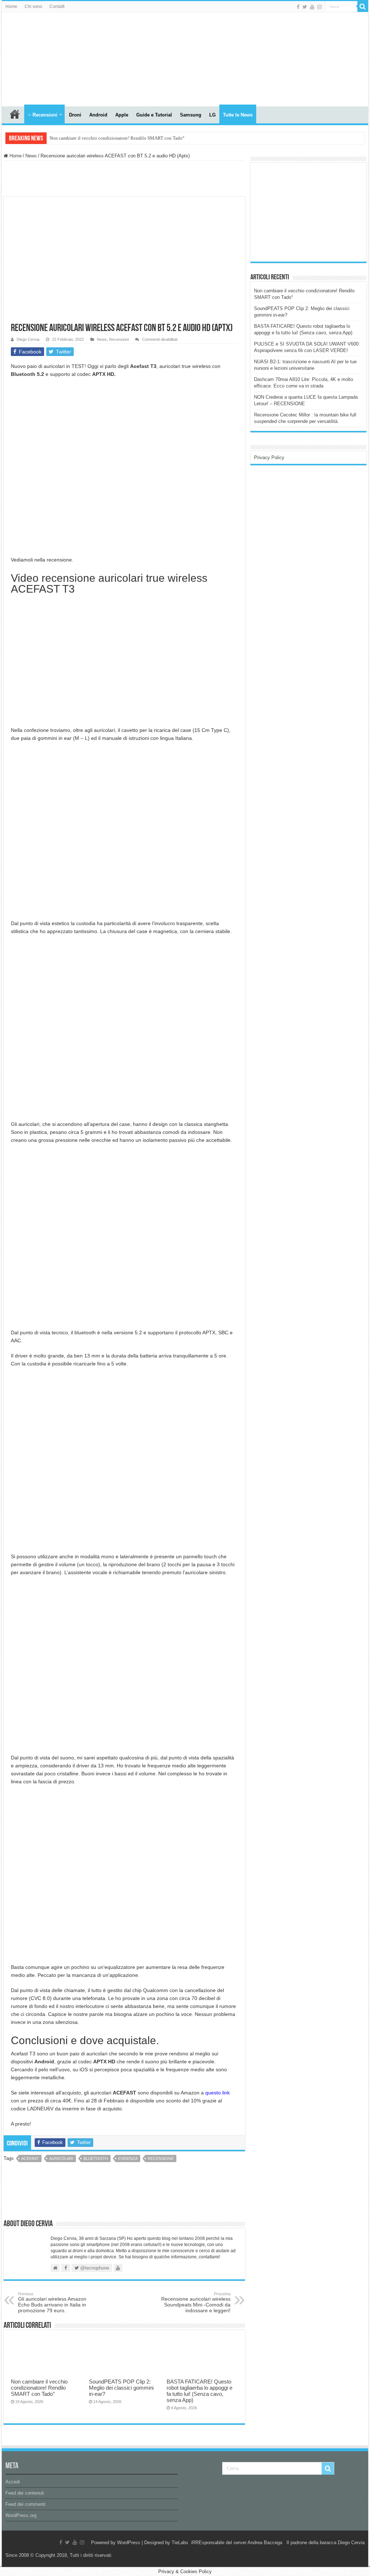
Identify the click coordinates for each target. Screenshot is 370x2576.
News (31, 156)
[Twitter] (305, 7)
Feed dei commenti (25, 2504)
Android (98, 115)
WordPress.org (21, 2515)
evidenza (128, 2158)
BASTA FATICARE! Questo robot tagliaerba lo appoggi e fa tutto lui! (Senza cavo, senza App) (199, 2391)
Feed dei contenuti (25, 2493)
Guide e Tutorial (154, 115)
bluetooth (96, 2158)
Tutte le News (238, 115)
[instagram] (319, 7)
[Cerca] (363, 7)
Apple (122, 115)
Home (11, 7)
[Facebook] (298, 7)
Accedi (13, 2482)
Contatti (57, 7)
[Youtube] (312, 7)
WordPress (129, 2543)
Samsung (191, 115)
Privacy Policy (269, 457)
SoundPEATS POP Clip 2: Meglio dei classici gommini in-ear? (121, 2388)
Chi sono (33, 7)
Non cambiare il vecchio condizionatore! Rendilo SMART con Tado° (117, 138)
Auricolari (61, 2158)
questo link (218, 2093)
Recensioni (45, 115)
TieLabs (180, 2543)
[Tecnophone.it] (42, 58)
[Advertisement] (308, 212)
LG (212, 115)
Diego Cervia (28, 339)
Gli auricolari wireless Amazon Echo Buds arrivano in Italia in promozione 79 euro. (52, 2302)
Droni (75, 115)
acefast (30, 2158)
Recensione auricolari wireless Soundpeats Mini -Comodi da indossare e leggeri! (196, 2302)
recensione (161, 2158)
